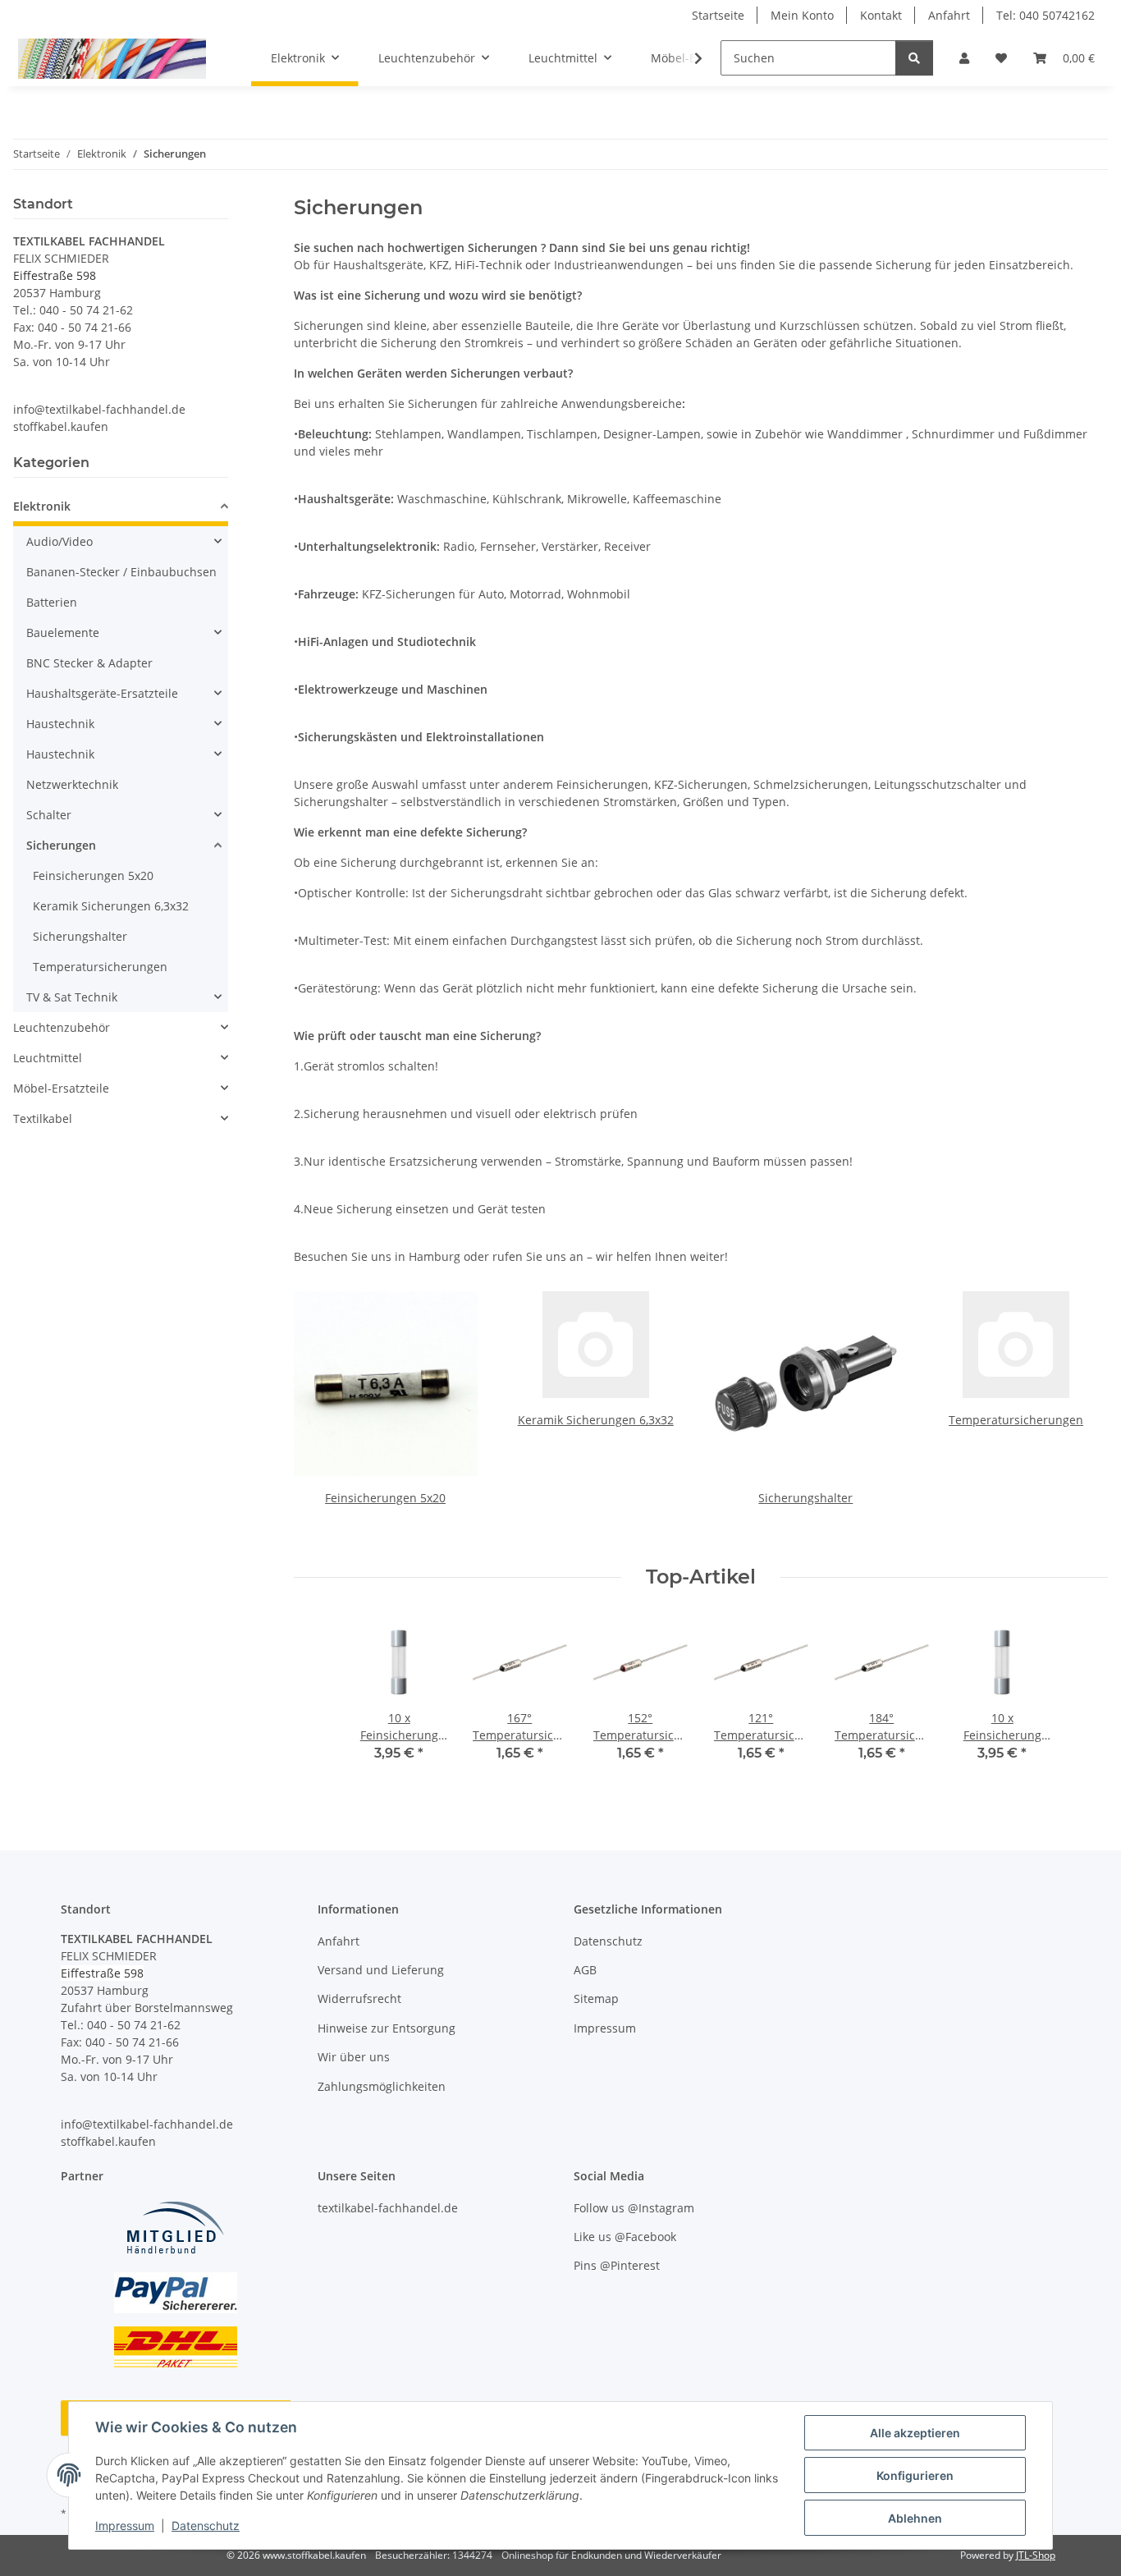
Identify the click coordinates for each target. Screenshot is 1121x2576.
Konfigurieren (915, 2475)
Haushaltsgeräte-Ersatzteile (102, 693)
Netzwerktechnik (72, 784)
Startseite (718, 15)
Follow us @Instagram (634, 2208)
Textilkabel (43, 1118)
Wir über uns (354, 2057)
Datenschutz (206, 2526)
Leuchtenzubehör (62, 1027)
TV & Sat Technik (72, 997)
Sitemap (596, 1998)
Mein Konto (802, 15)
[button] (964, 58)
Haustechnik (60, 724)
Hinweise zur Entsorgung (387, 2028)
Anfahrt (949, 15)
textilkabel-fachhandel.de (388, 2208)
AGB (585, 1970)
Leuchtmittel (48, 1058)
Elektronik (42, 506)
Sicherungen (61, 845)
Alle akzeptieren (915, 2433)
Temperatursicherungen (1016, 1420)
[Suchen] (914, 58)
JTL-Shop (1036, 2555)
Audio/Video (59, 541)
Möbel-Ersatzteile (61, 1088)
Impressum (125, 2526)
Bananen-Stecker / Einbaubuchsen (121, 572)
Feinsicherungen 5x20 (385, 1498)
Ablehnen (915, 2518)
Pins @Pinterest (617, 2265)
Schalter (49, 815)
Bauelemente (63, 633)
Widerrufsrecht (359, 1998)
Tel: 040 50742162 (1046, 15)
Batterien (52, 602)
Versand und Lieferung (381, 1970)
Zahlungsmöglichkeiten (382, 2086)
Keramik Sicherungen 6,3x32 (596, 1420)
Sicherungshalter (805, 1498)
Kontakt (881, 15)
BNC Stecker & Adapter (89, 663)
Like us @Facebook (625, 2237)
